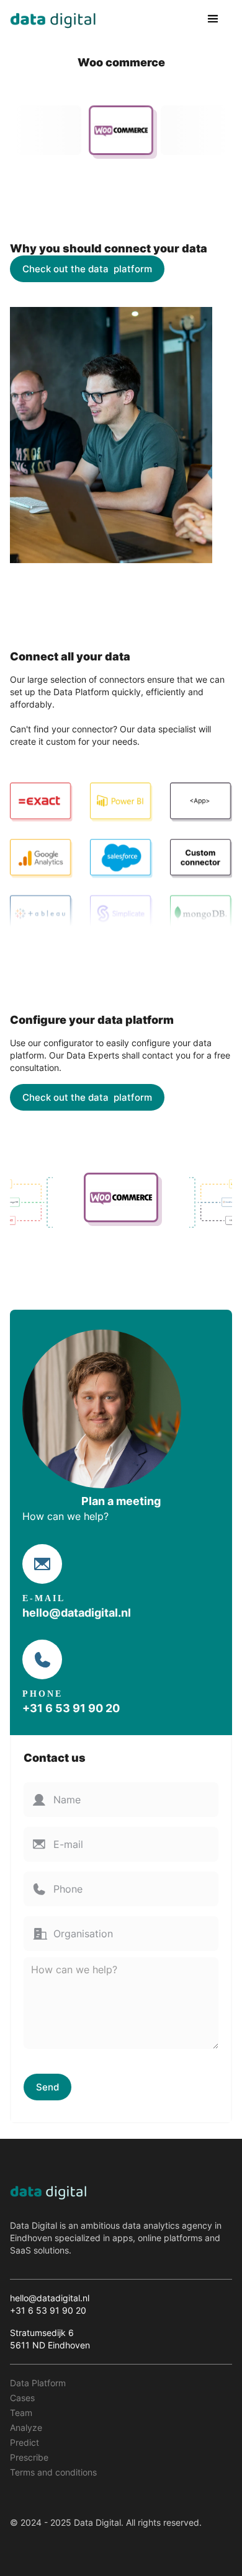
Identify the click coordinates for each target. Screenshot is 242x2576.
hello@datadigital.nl (77, 1613)
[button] (213, 19)
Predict (25, 2442)
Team (21, 2413)
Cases (22, 2398)
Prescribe (29, 2457)
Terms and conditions (53, 2472)
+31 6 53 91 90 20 (71, 1708)
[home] (53, 19)
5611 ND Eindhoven (51, 2345)
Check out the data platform (87, 269)
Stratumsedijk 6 (42, 2333)
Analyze (26, 2427)
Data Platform (38, 2383)
